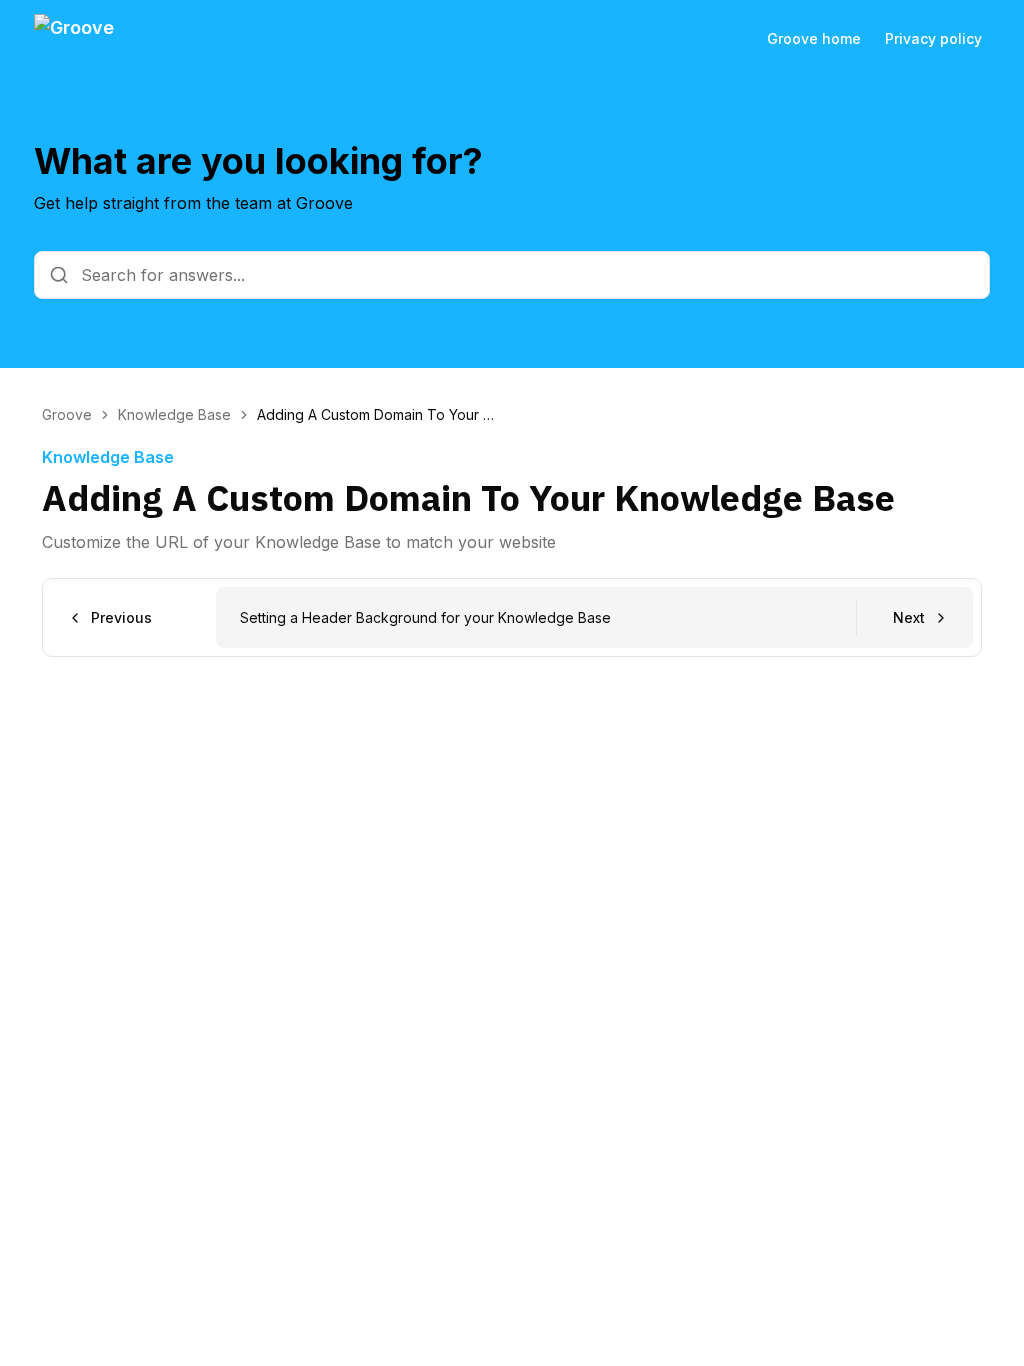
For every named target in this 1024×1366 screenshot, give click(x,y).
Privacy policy (933, 38)
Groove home (814, 38)
